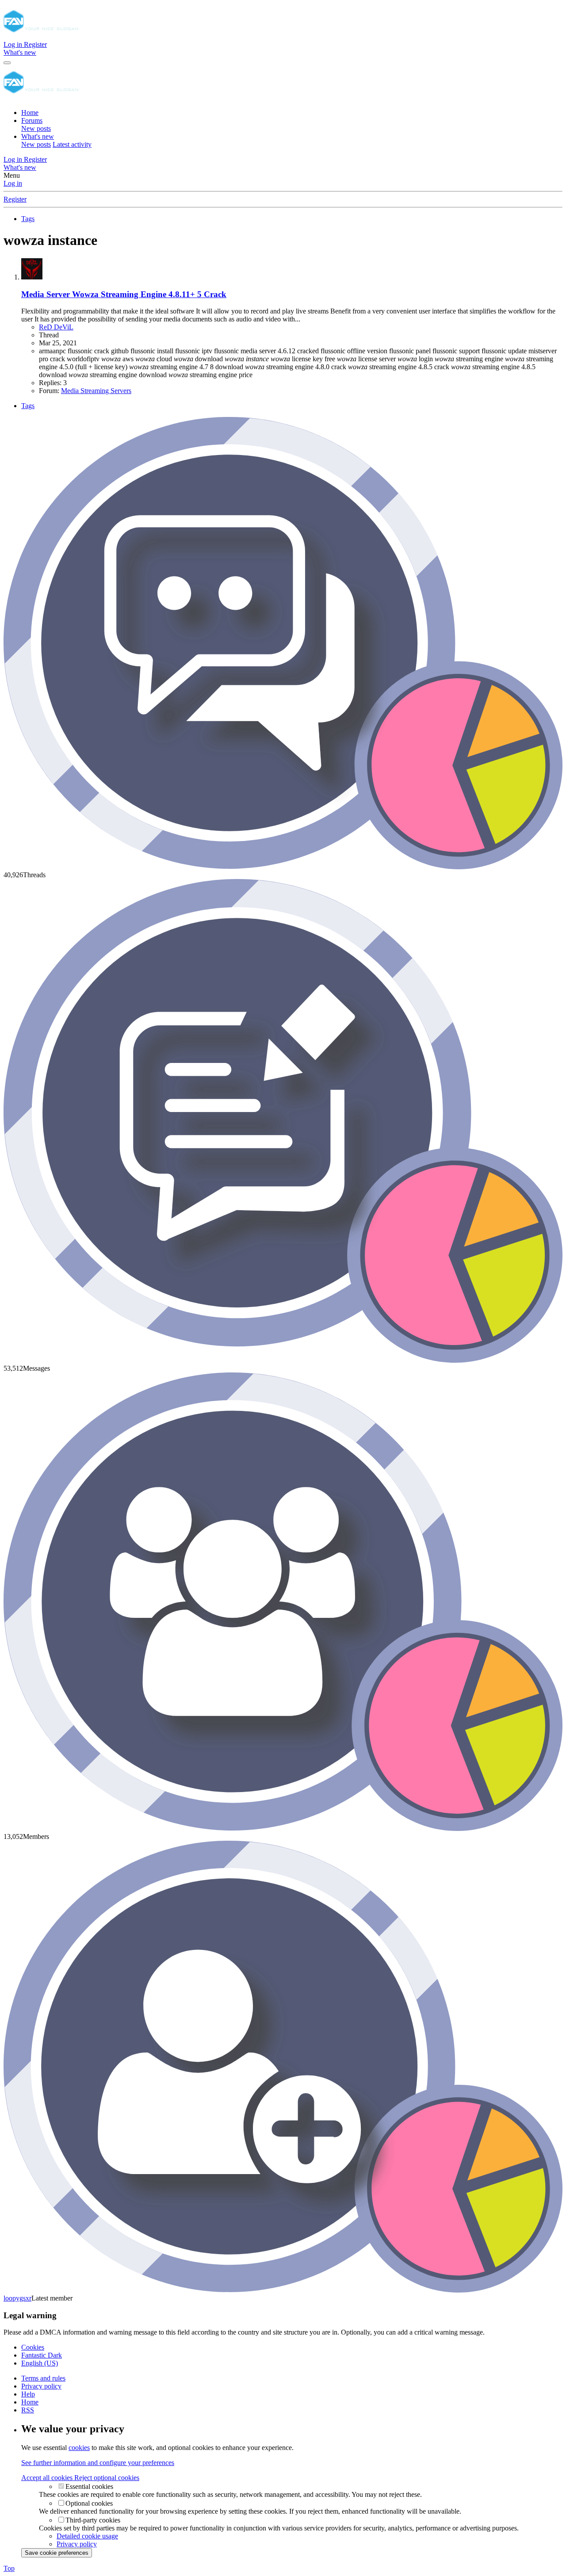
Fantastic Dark (42, 2355)
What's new (38, 136)
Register (15, 199)
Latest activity (72, 144)
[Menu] (7, 63)
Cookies (33, 2347)
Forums (32, 120)
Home (30, 113)
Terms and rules (43, 2378)
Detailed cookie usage (87, 2536)
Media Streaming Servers (96, 391)
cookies (79, 2448)
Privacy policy (41, 2386)
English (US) (40, 2363)
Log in (13, 183)
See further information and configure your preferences (98, 2463)
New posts (36, 128)
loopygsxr (17, 2298)
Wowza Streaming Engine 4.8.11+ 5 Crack (124, 294)
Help (28, 2394)
